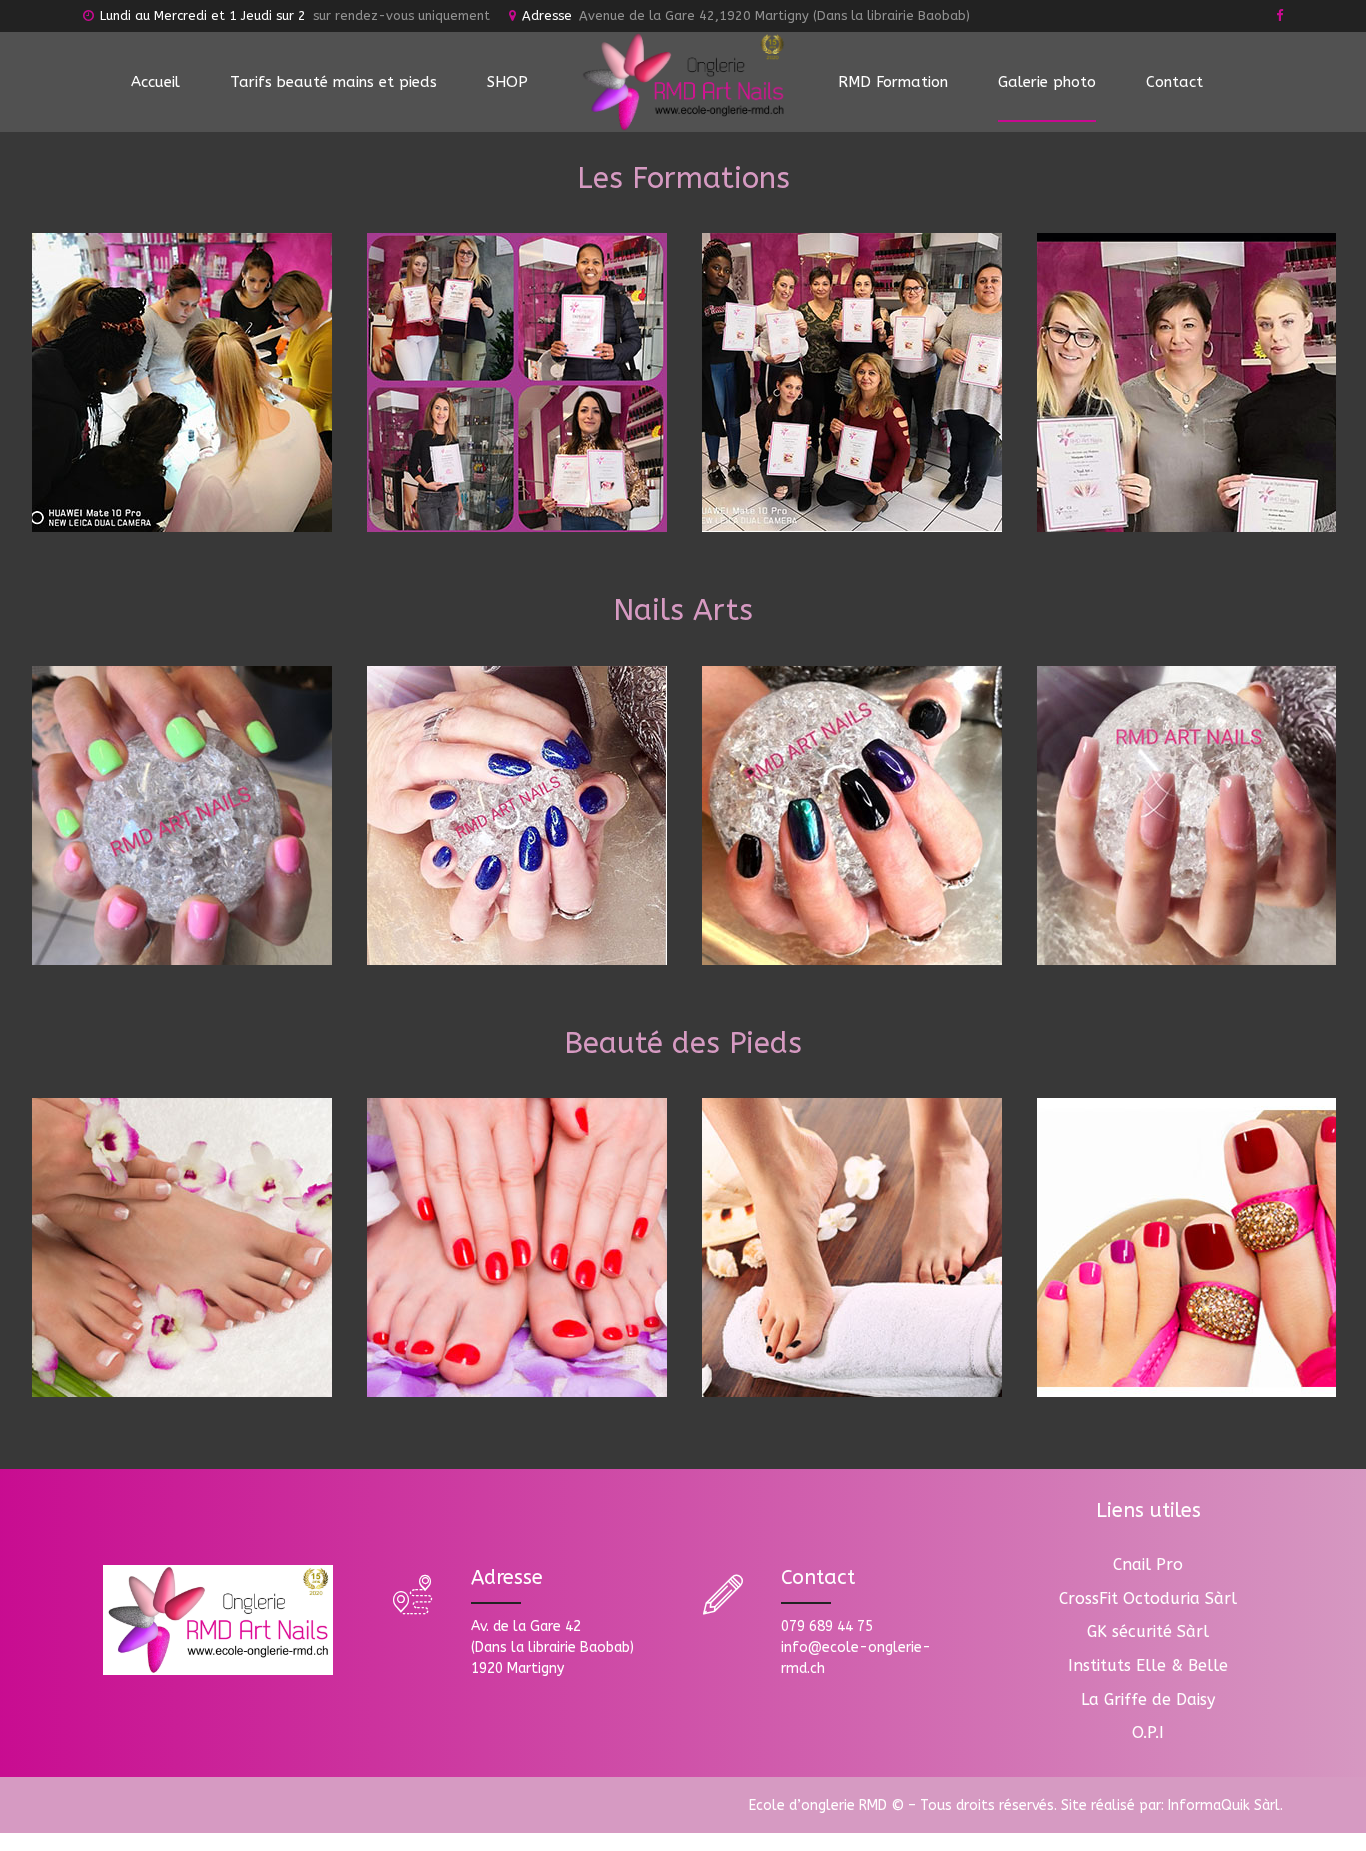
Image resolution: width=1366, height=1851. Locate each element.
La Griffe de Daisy (1148, 1699)
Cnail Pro (1148, 1564)
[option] (181, 382)
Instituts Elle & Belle (1148, 1665)
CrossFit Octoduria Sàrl (1148, 1598)
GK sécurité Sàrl (1148, 1631)
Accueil (155, 82)
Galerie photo (1047, 82)
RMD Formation (893, 82)
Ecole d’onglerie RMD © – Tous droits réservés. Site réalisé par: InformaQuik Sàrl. (1016, 1805)
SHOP (507, 82)
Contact (1174, 82)
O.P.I (1148, 1732)
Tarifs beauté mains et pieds (333, 82)
